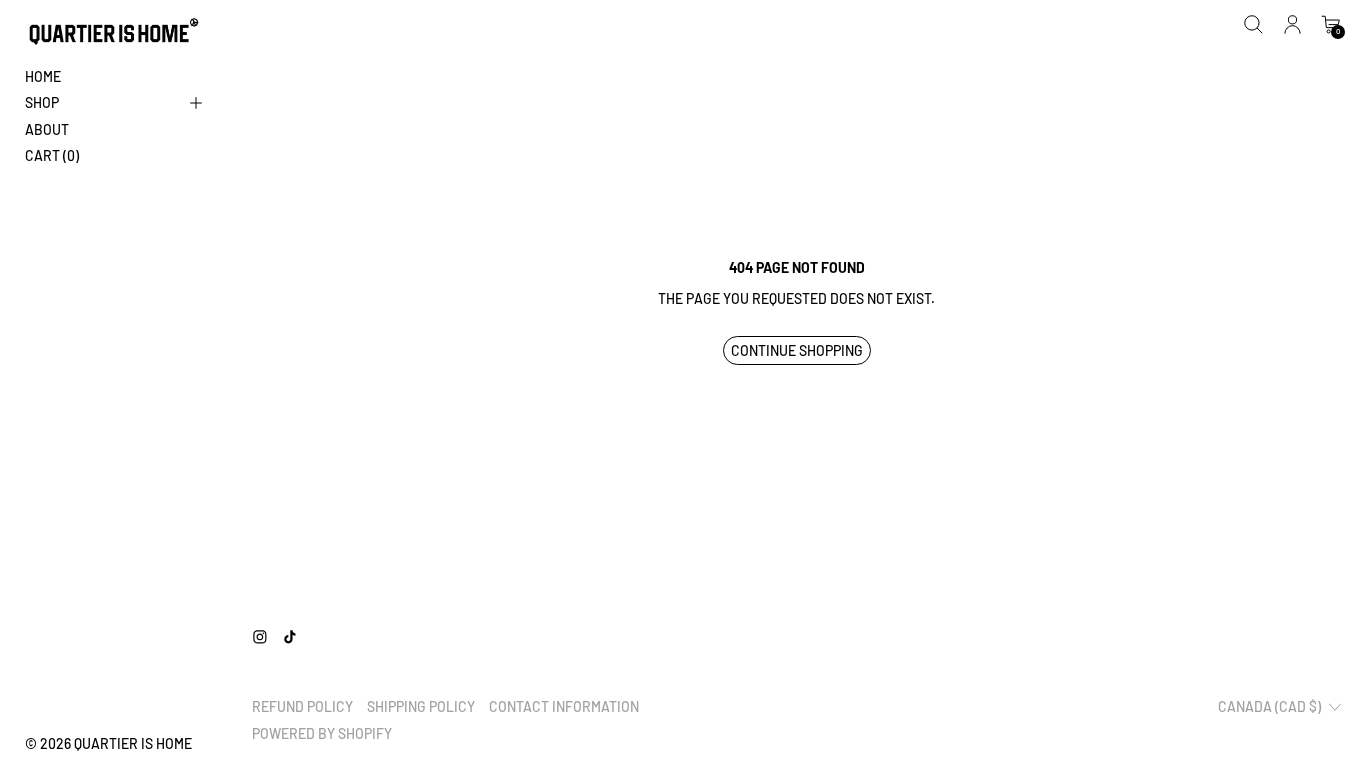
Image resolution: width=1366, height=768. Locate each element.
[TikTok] (290, 637)
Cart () (52, 155)
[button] (1253, 24)
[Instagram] (260, 637)
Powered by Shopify (322, 733)
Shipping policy (421, 706)
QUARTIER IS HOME (133, 743)
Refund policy (302, 706)
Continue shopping (797, 350)
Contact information (564, 706)
